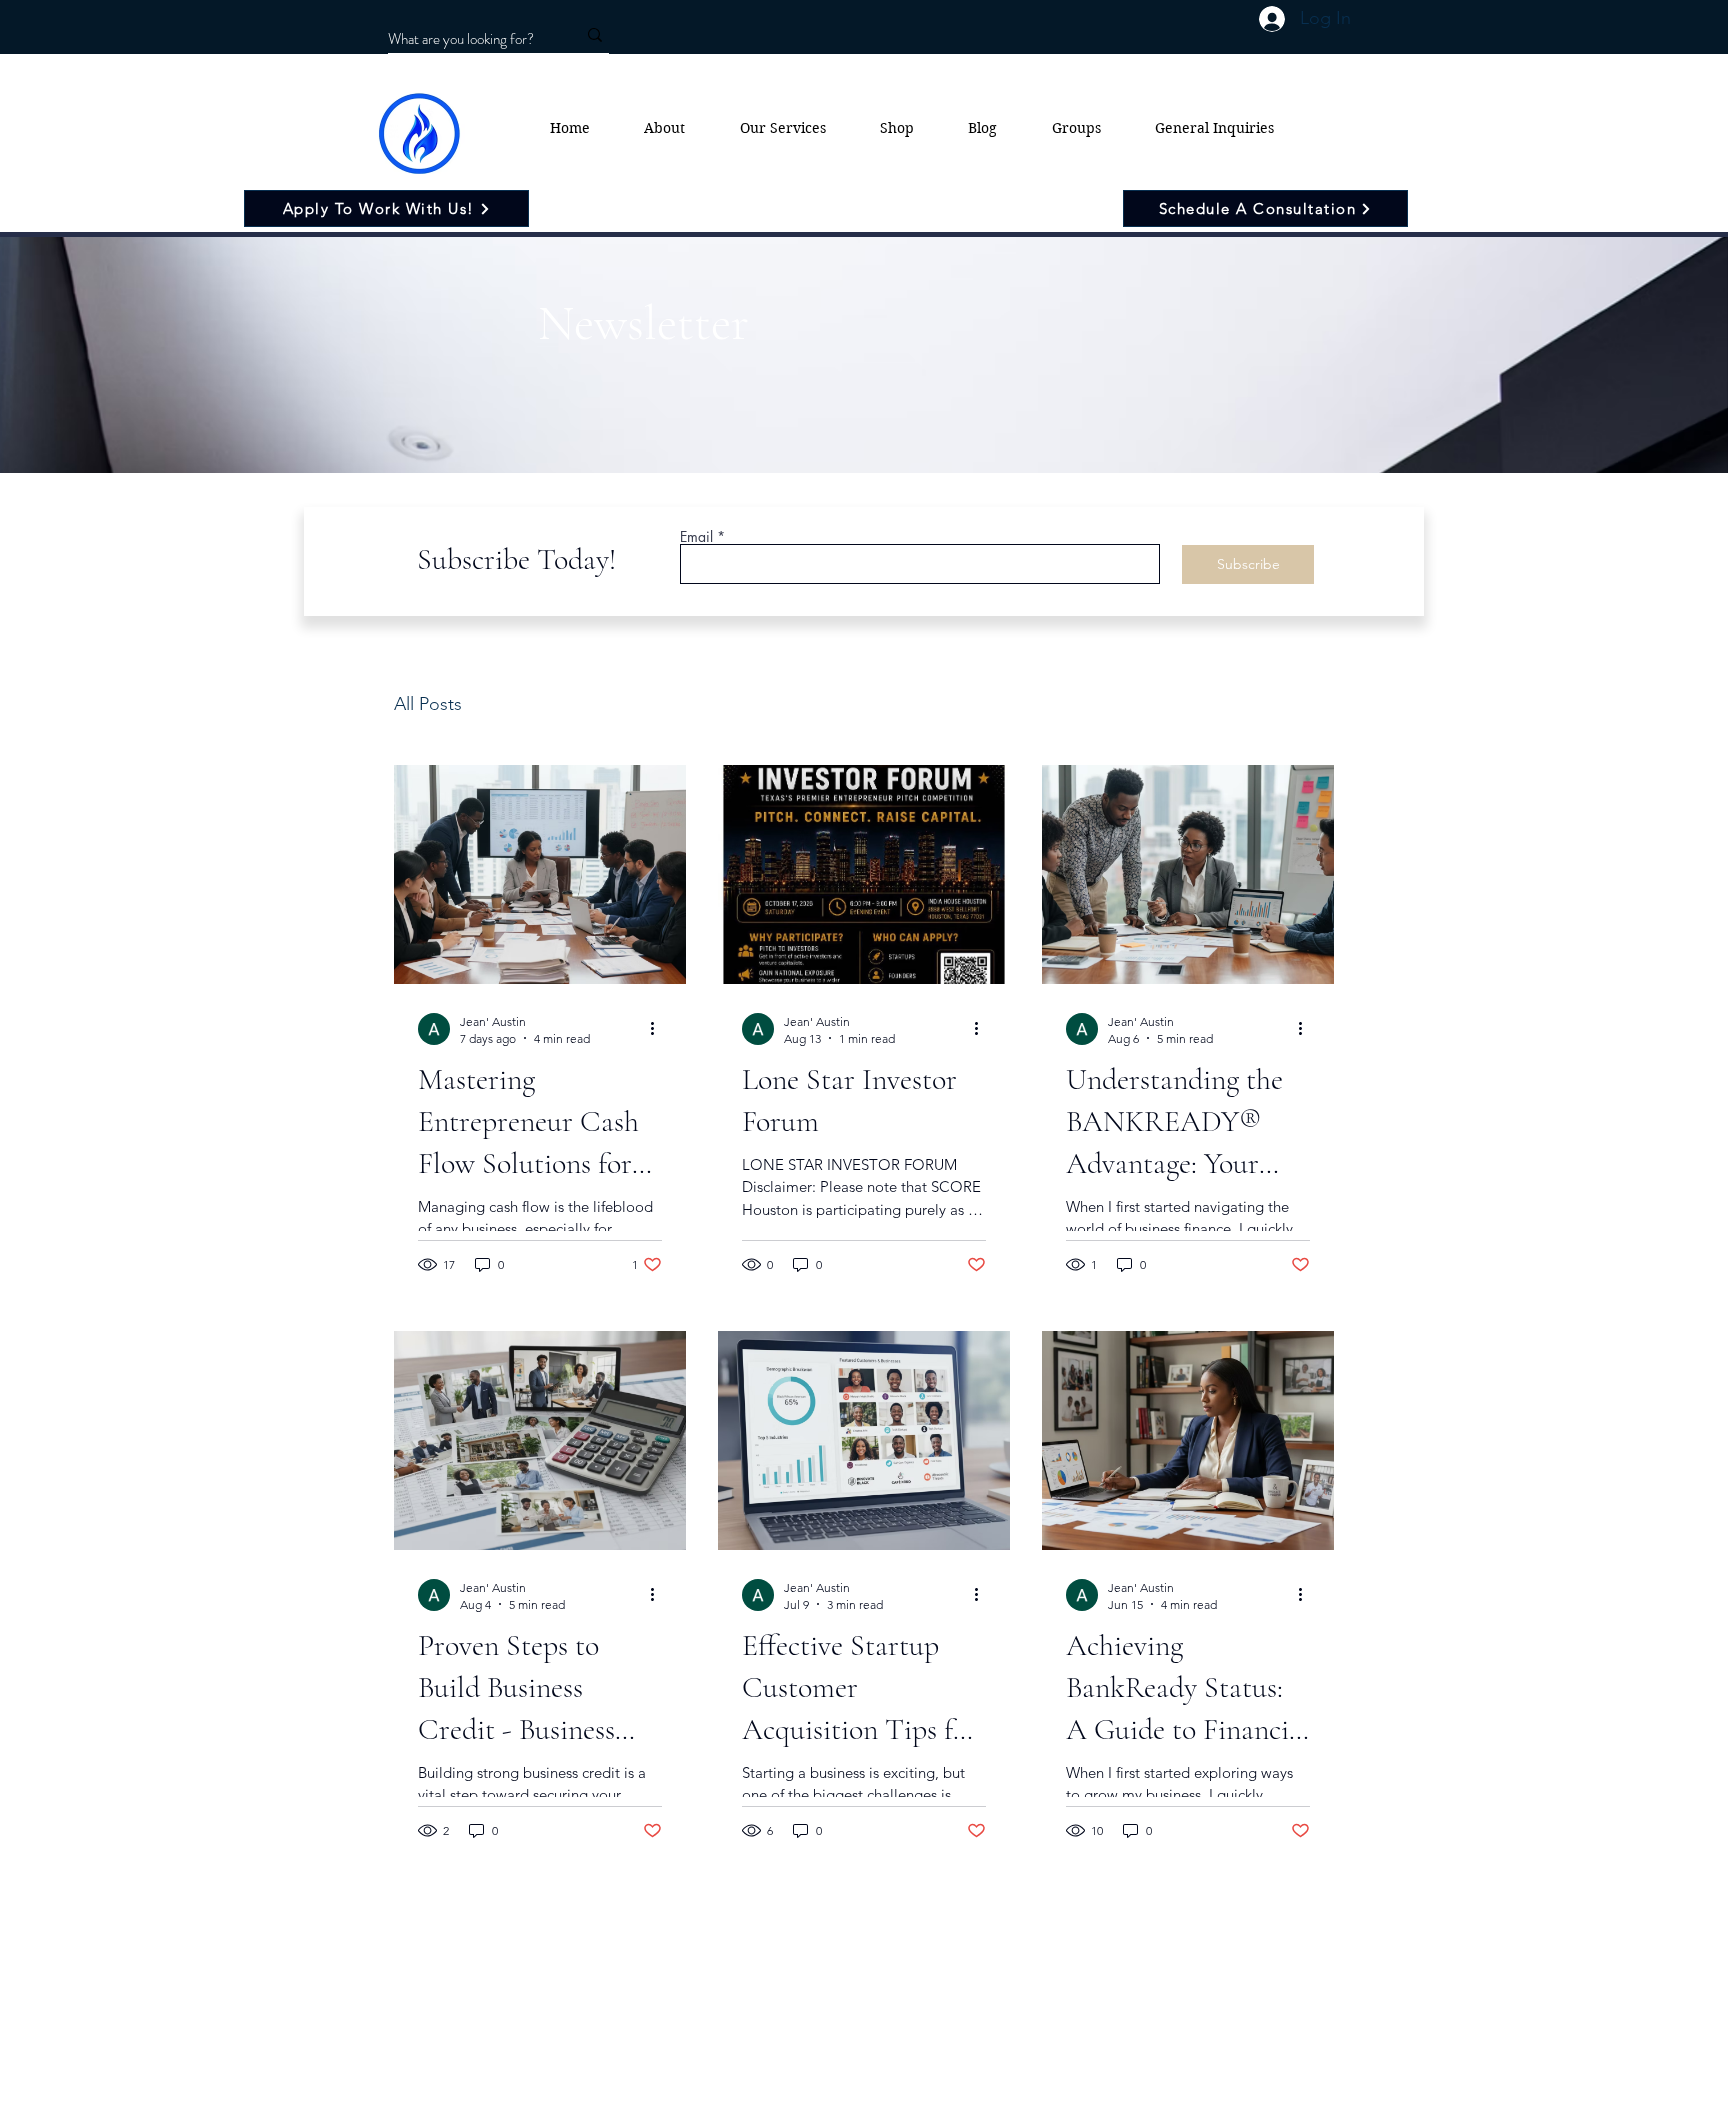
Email (696, 537)
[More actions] (659, 1029)
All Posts (428, 704)
